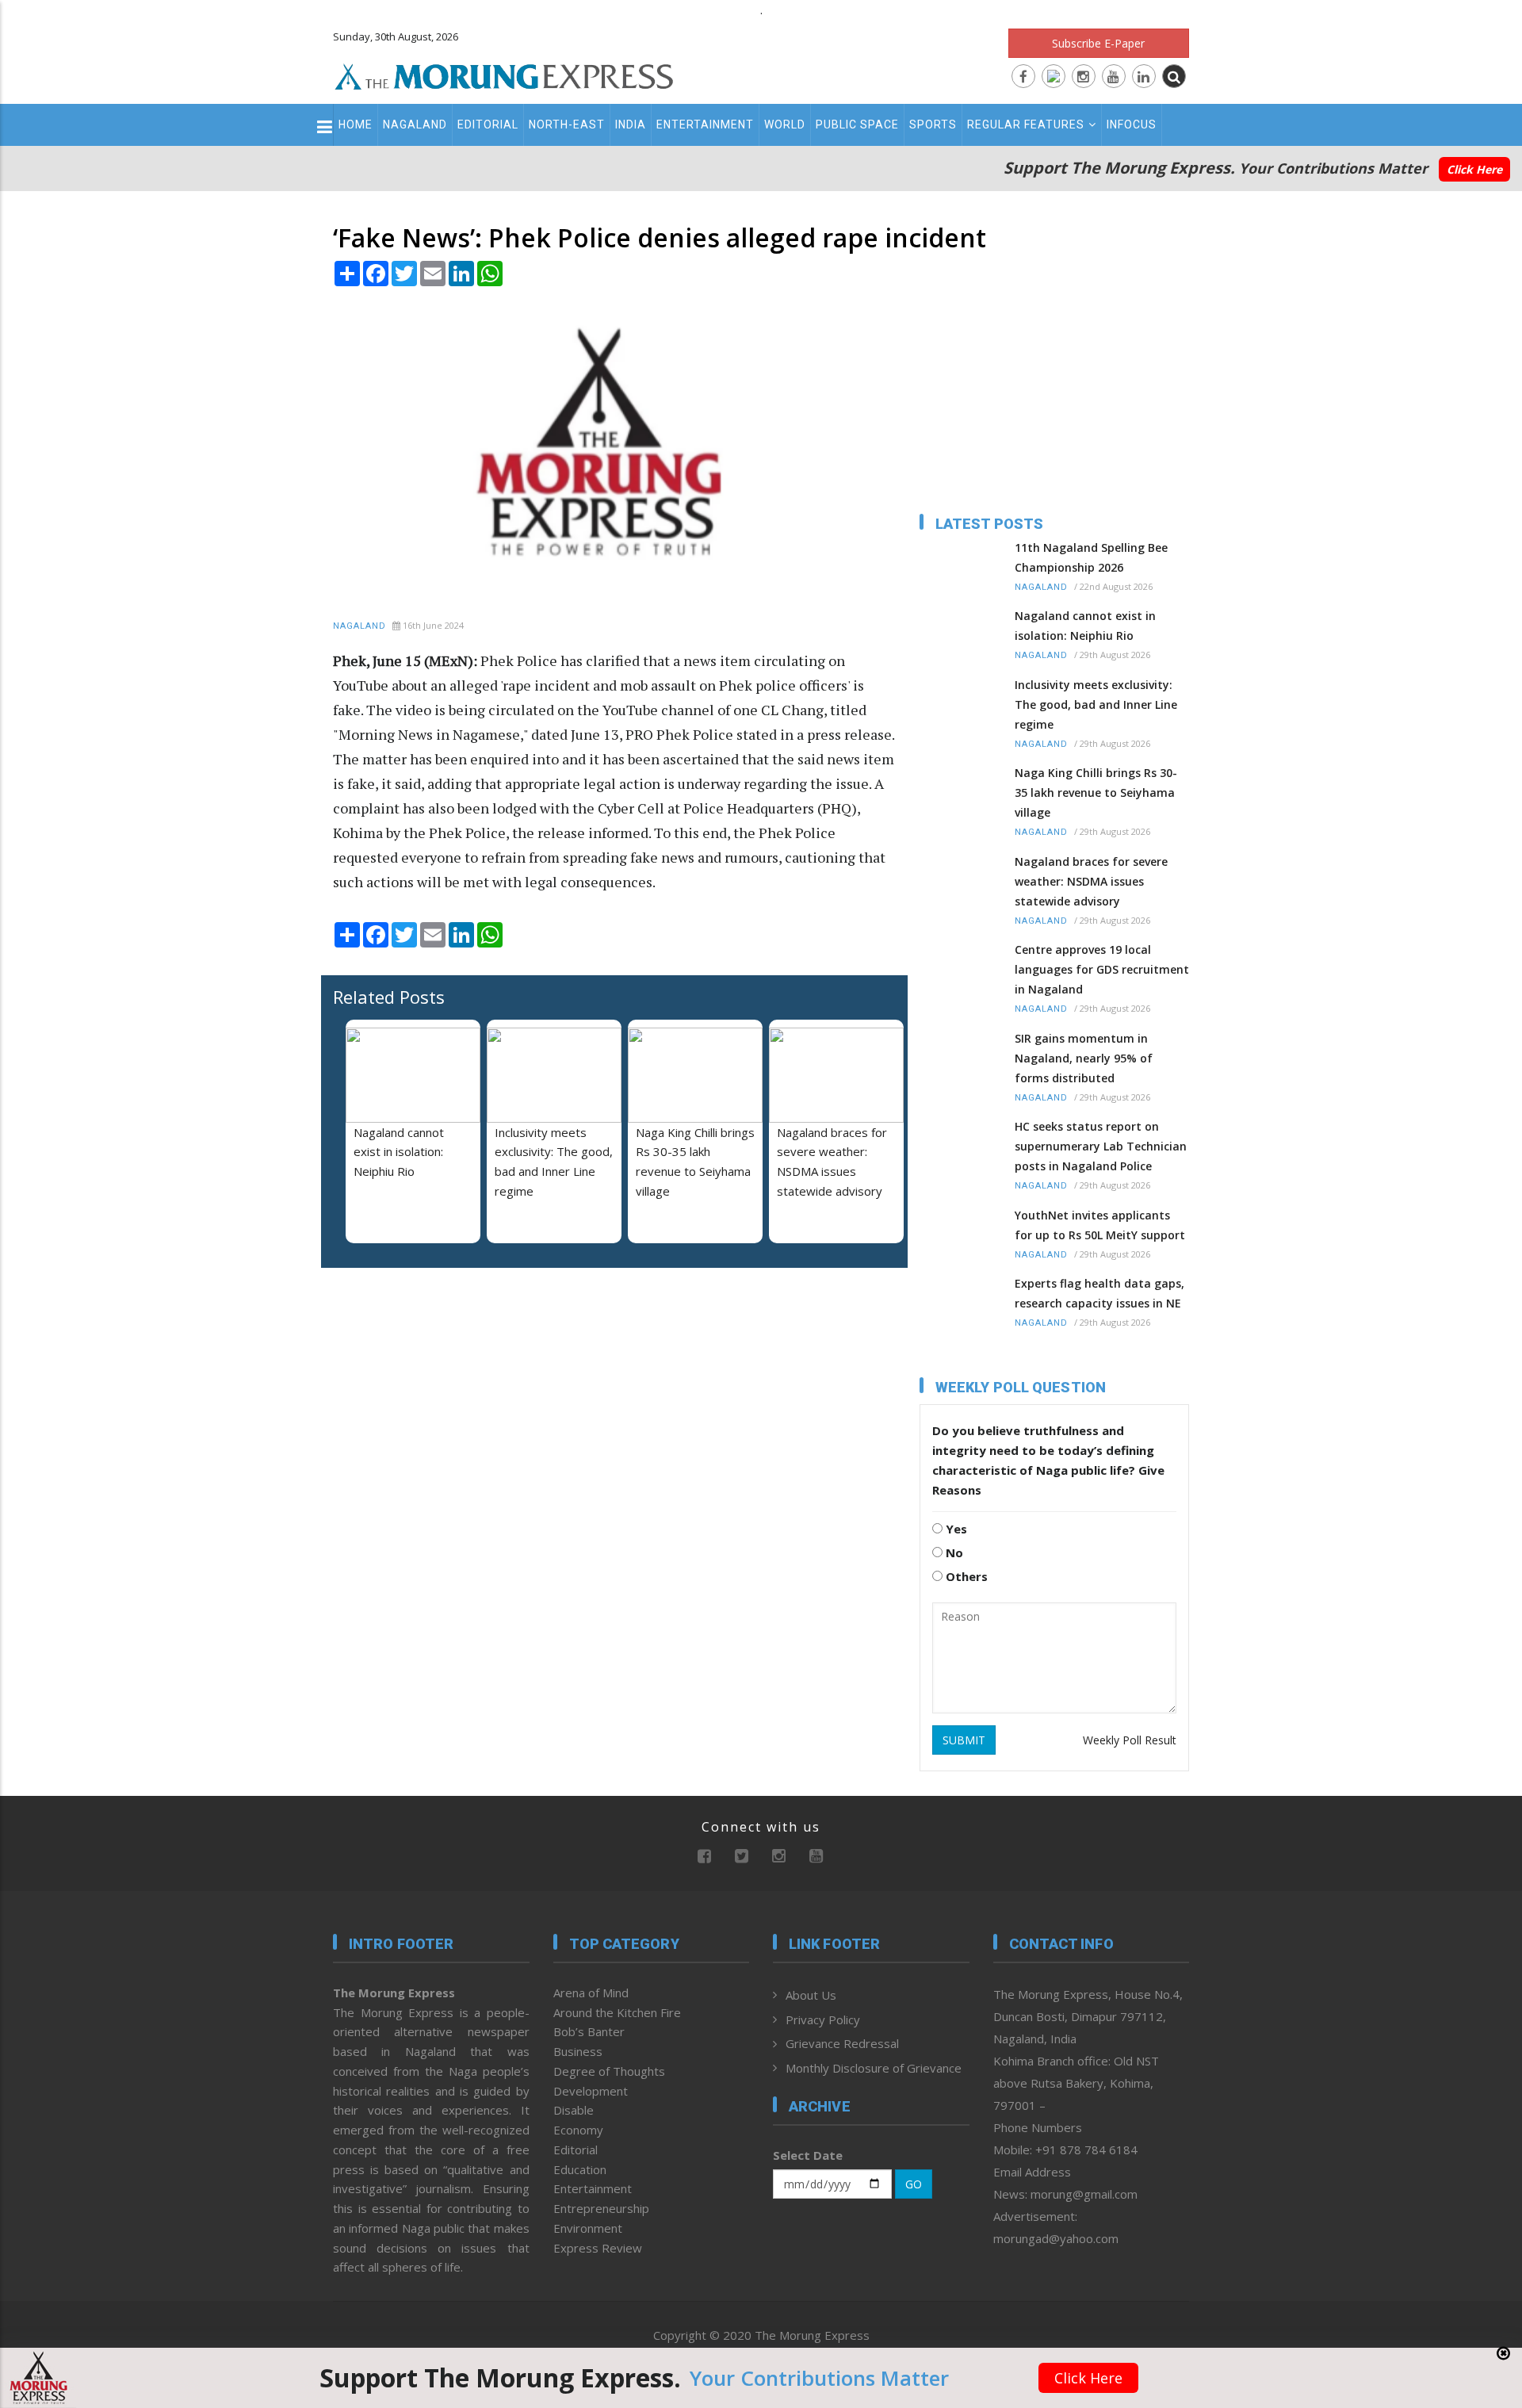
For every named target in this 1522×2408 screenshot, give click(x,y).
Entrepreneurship (601, 2208)
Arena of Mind (591, 1993)
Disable (574, 2110)
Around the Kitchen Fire (617, 2012)
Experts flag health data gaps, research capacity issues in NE (1099, 1293)
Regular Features (1026, 124)
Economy (578, 2130)
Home (356, 124)
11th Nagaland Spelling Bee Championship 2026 (1091, 557)
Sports (933, 124)
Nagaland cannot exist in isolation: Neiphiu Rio (399, 1152)
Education (580, 2169)
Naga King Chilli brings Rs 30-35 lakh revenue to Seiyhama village (1096, 792)
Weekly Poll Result (1130, 1740)
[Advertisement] (263, 1369)
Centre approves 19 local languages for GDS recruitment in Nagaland (1102, 969)
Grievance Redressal (842, 2043)
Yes (955, 1529)
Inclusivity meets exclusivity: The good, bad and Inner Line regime (1096, 704)
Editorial (488, 124)
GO (914, 2184)
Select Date (808, 2155)
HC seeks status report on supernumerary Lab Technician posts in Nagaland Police (1101, 1146)
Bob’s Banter (589, 2031)
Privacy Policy (823, 2019)
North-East (567, 124)
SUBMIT (964, 1740)
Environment (588, 2228)
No (953, 1552)
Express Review (598, 2248)
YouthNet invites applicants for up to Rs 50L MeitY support (1100, 1225)
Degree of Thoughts (609, 2071)
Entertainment (705, 124)
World (785, 124)
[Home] (504, 75)
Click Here (1474, 169)
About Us (811, 1995)
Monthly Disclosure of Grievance (874, 2068)
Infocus (1132, 124)
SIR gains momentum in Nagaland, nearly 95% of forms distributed (1084, 1058)
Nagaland (415, 124)
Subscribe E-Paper (1098, 43)
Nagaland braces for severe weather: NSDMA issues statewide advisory (1091, 881)
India (631, 124)
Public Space (857, 124)
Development (591, 2091)
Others (965, 1576)
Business (578, 2051)
